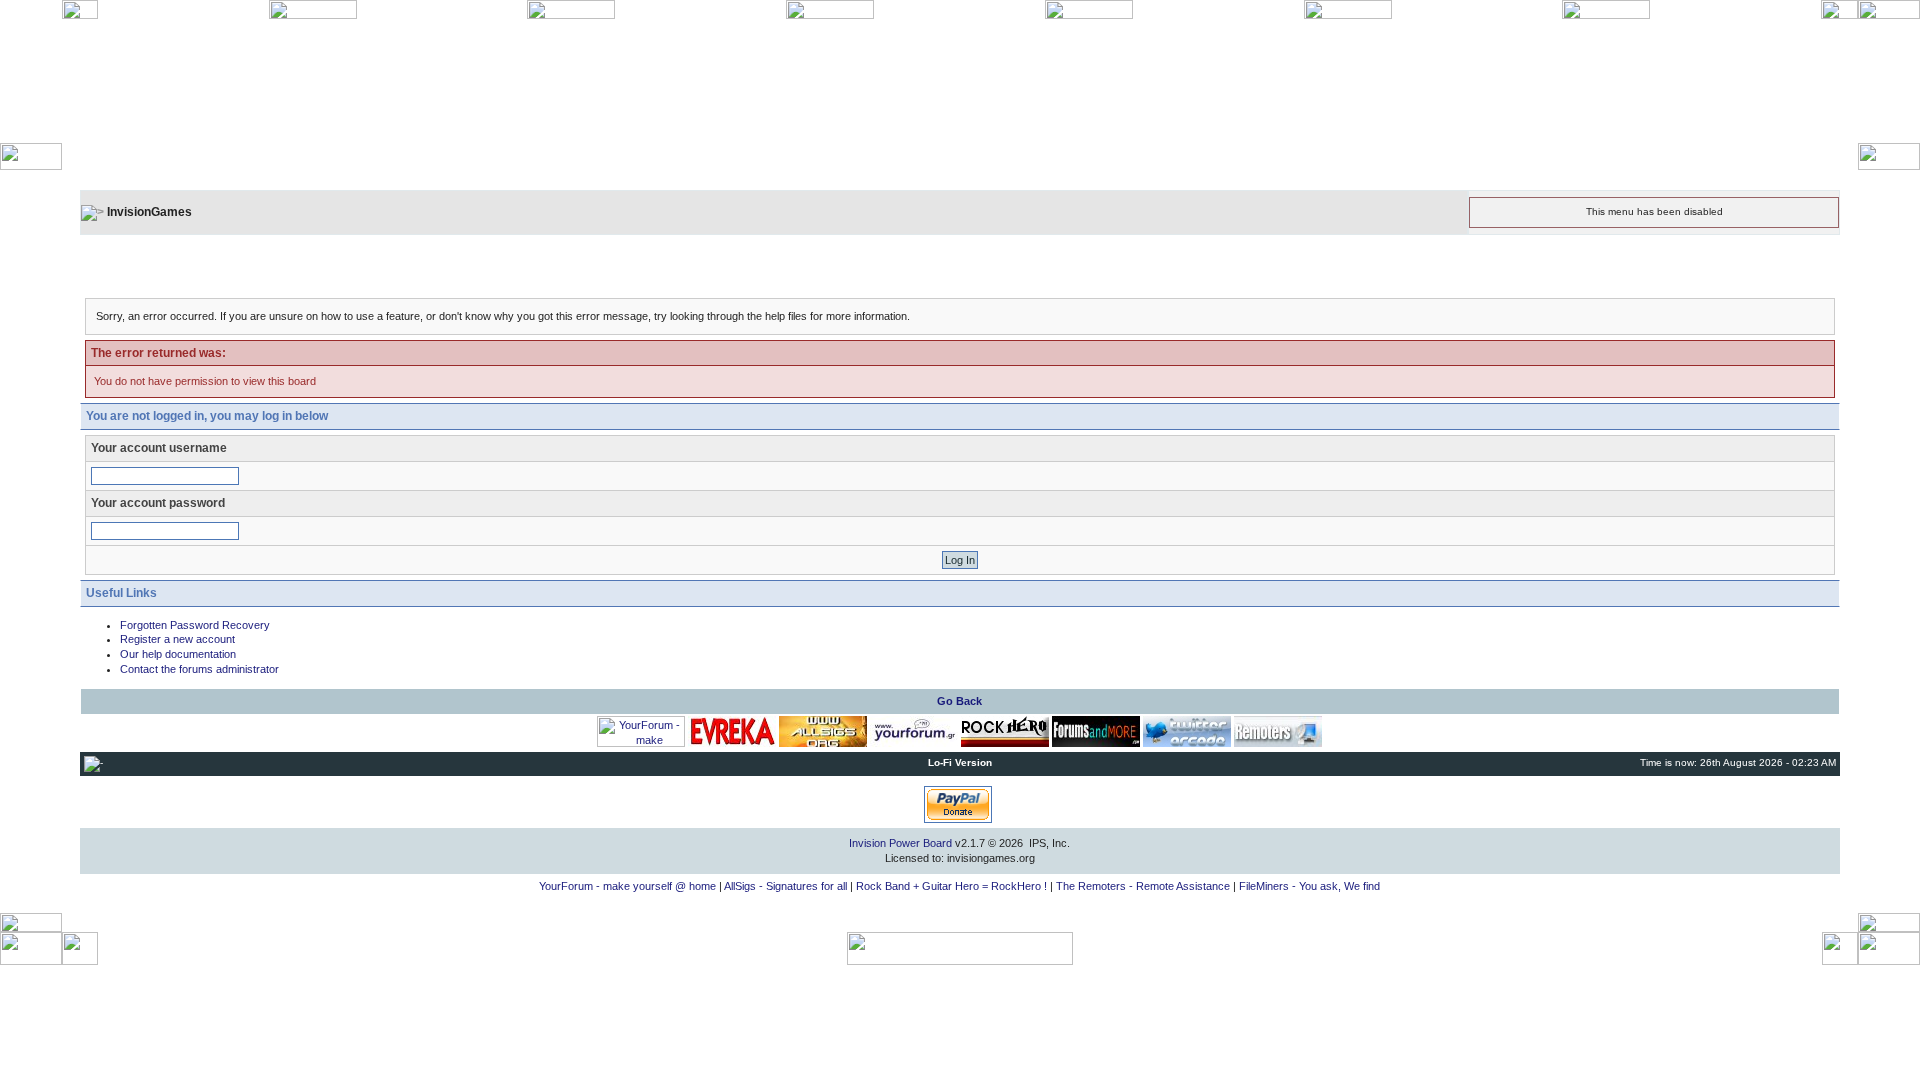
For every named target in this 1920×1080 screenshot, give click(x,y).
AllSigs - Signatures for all (785, 886)
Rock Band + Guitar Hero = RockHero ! (951, 886)
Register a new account (177, 639)
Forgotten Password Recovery (195, 625)
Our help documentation (178, 654)
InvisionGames (149, 212)
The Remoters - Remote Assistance (1143, 886)
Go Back (959, 701)
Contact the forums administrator (199, 669)
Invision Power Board (900, 843)
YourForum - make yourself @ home (627, 886)
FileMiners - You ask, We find (1309, 886)
